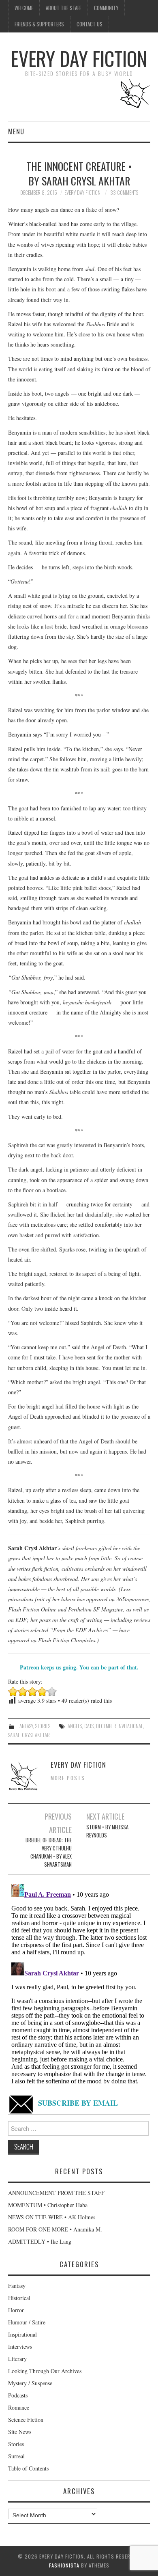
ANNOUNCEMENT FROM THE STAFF (56, 2193)
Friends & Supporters (39, 24)
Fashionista (64, 2565)
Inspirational (22, 2334)
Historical (19, 2298)
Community (106, 8)
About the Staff (64, 8)
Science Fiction (26, 2420)
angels (75, 1726)
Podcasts (18, 2395)
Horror (16, 2310)
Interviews (20, 2347)
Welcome (24, 8)
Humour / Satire (27, 2322)
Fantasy (25, 1726)
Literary (17, 2359)
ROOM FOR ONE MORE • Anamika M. (55, 2229)
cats (89, 1726)
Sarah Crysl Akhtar (29, 1735)
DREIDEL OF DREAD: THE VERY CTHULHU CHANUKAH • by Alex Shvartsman (49, 1852)
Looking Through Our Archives (45, 2371)
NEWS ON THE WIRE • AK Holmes (52, 2217)
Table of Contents (28, 2468)
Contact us (90, 24)
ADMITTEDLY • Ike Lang (40, 2241)
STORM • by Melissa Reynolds (107, 1831)
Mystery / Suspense (30, 2383)
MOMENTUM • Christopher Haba (48, 2205)
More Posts (68, 1778)
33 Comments (124, 193)
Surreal (16, 2456)
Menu (16, 131)
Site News (20, 2432)
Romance (19, 2407)
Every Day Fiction (79, 58)
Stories (43, 1726)
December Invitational (120, 1726)
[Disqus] (79, 1982)
